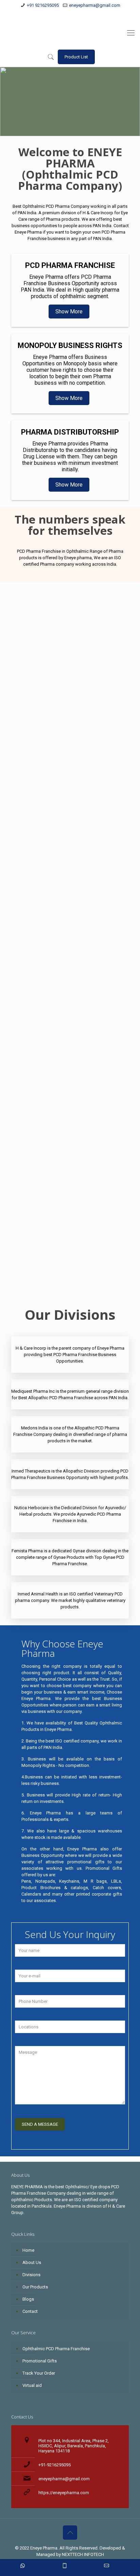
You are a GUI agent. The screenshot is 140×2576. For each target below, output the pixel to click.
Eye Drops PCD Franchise (30, 1231)
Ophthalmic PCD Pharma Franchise (31, 1276)
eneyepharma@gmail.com (95, 5)
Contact (30, 2311)
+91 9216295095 (43, 5)
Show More (69, 312)
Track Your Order (39, 2373)
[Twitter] (66, 14)
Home (28, 2250)
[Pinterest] (83, 14)
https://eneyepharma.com (64, 2493)
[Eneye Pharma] (70, 33)
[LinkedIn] (75, 14)
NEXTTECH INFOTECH (82, 2554)
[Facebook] (57, 14)
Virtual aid (32, 2385)
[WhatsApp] (48, 14)
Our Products (35, 2287)
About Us (32, 2262)
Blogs (28, 2299)
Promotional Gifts (40, 2361)
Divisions (31, 2275)
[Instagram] (92, 14)
